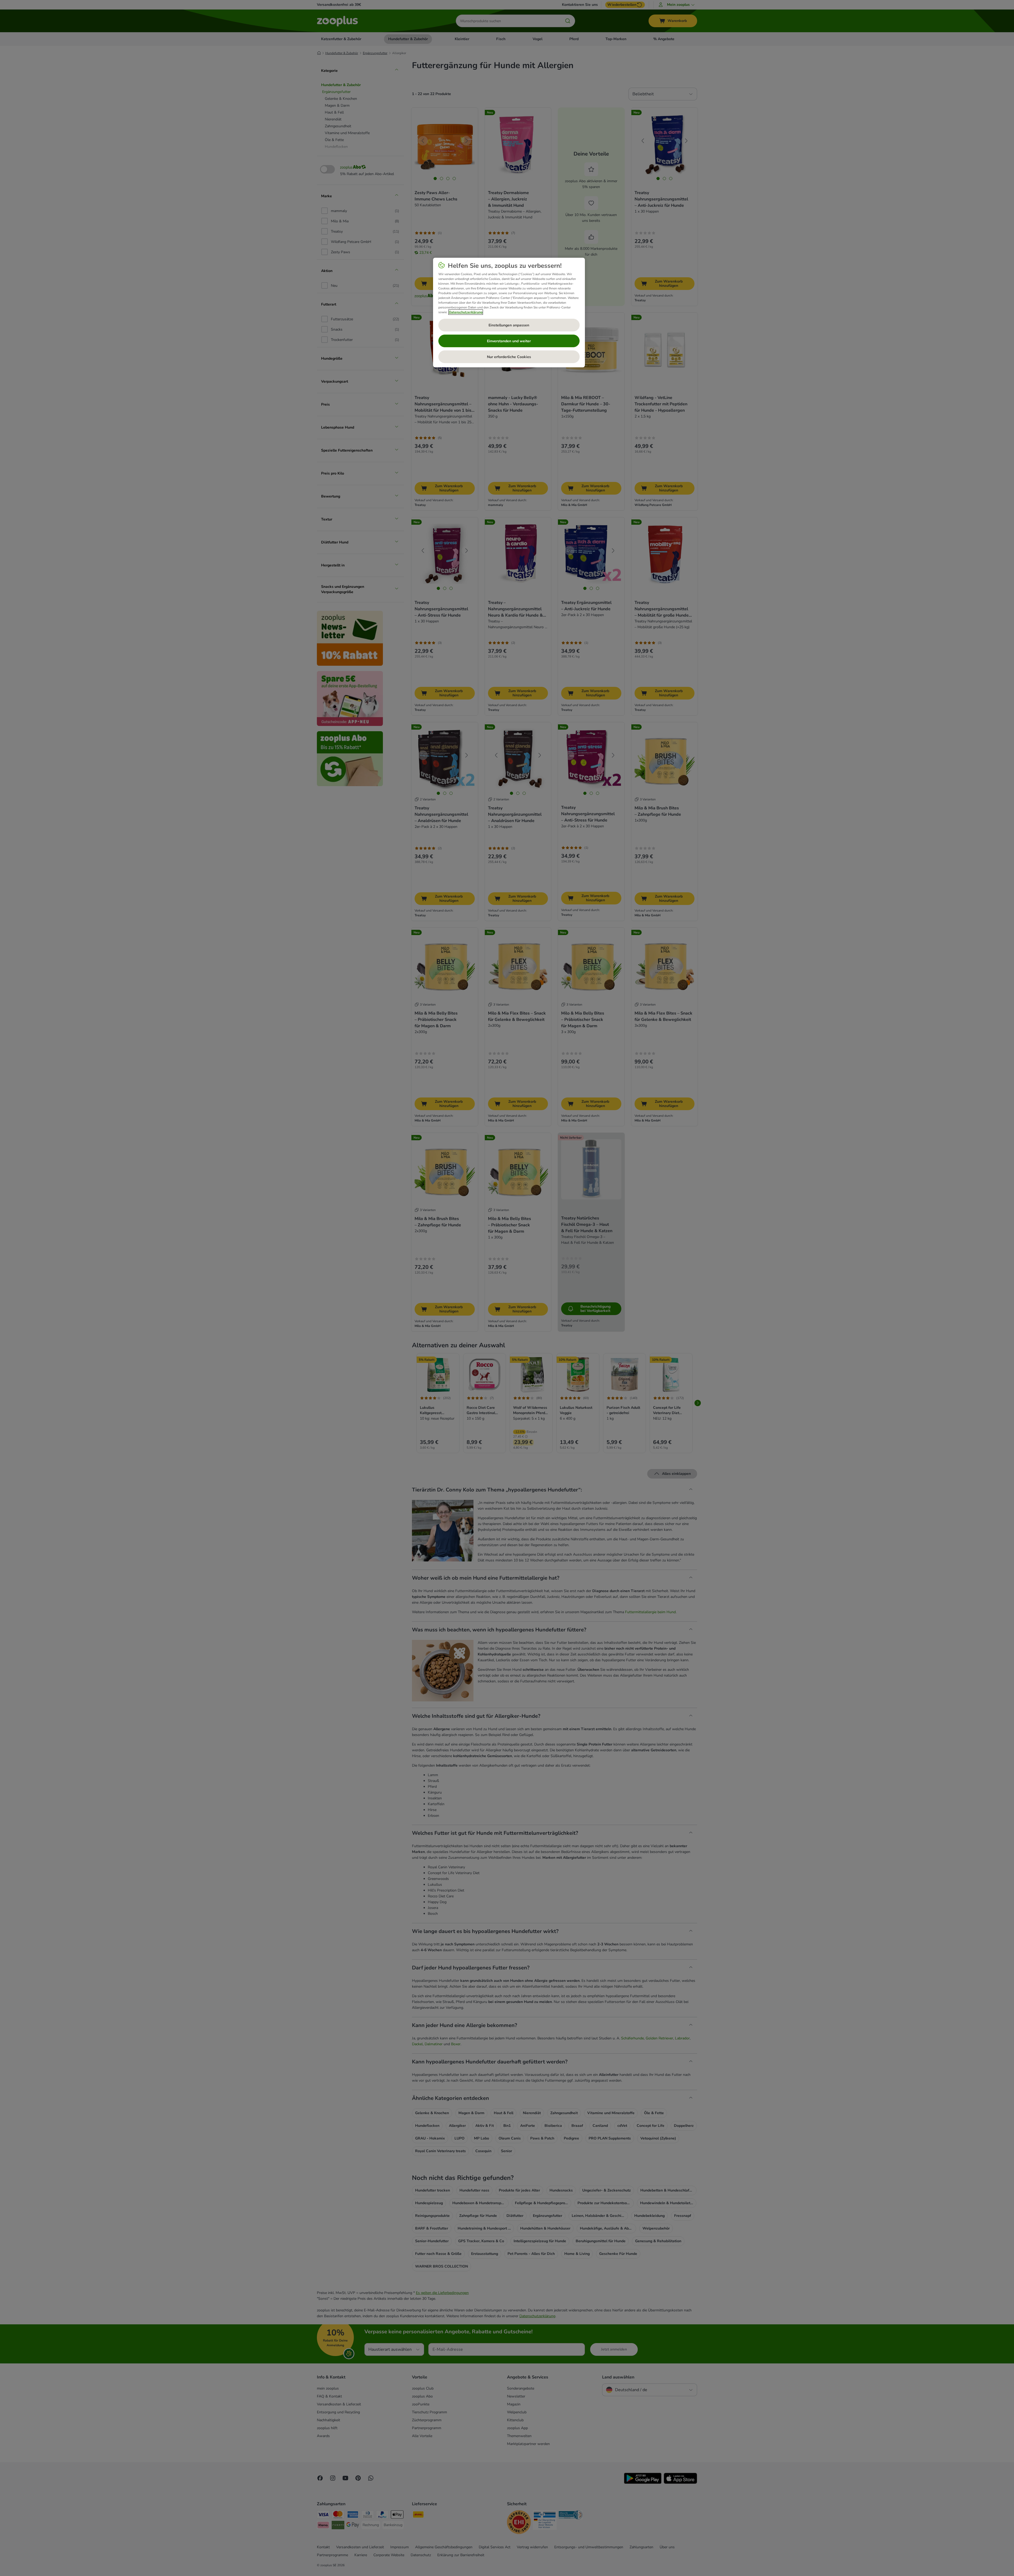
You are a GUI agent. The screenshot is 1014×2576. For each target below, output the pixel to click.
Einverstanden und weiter (509, 341)
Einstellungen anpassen (509, 325)
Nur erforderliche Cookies (509, 357)
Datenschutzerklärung (466, 312)
